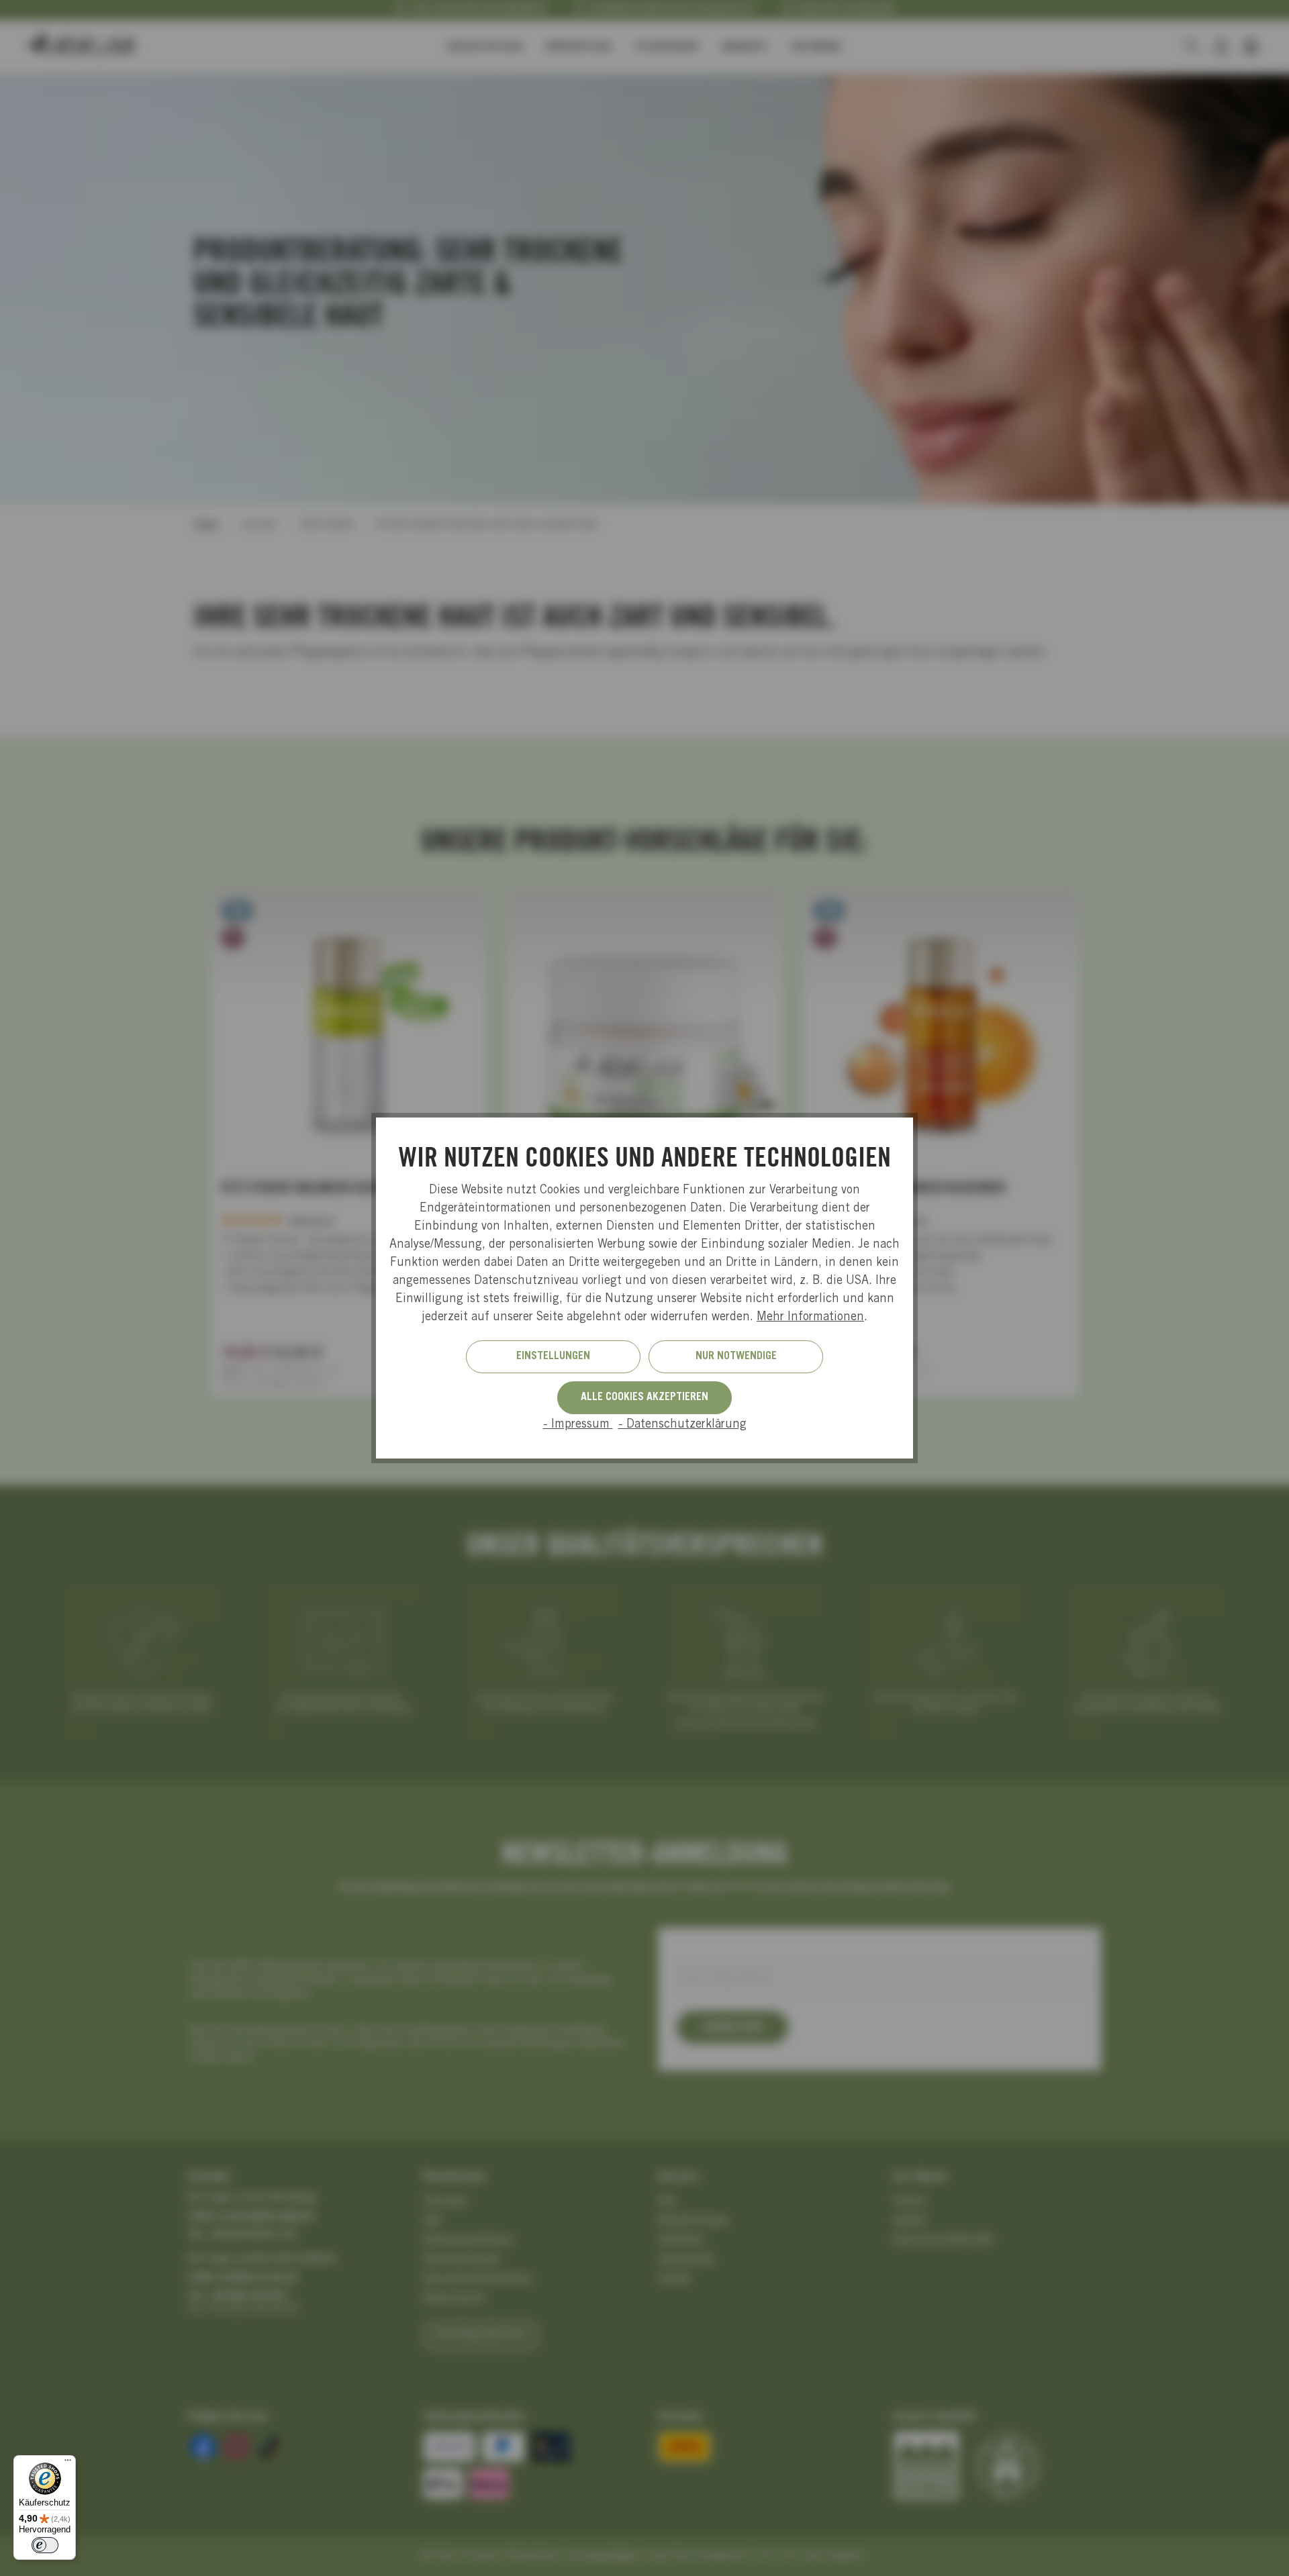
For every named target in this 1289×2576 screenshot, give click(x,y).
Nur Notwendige (736, 1356)
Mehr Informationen (810, 1318)
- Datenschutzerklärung (682, 1425)
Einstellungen (553, 1356)
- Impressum (578, 1425)
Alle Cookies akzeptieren (644, 1397)
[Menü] (68, 2463)
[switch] (45, 2545)
